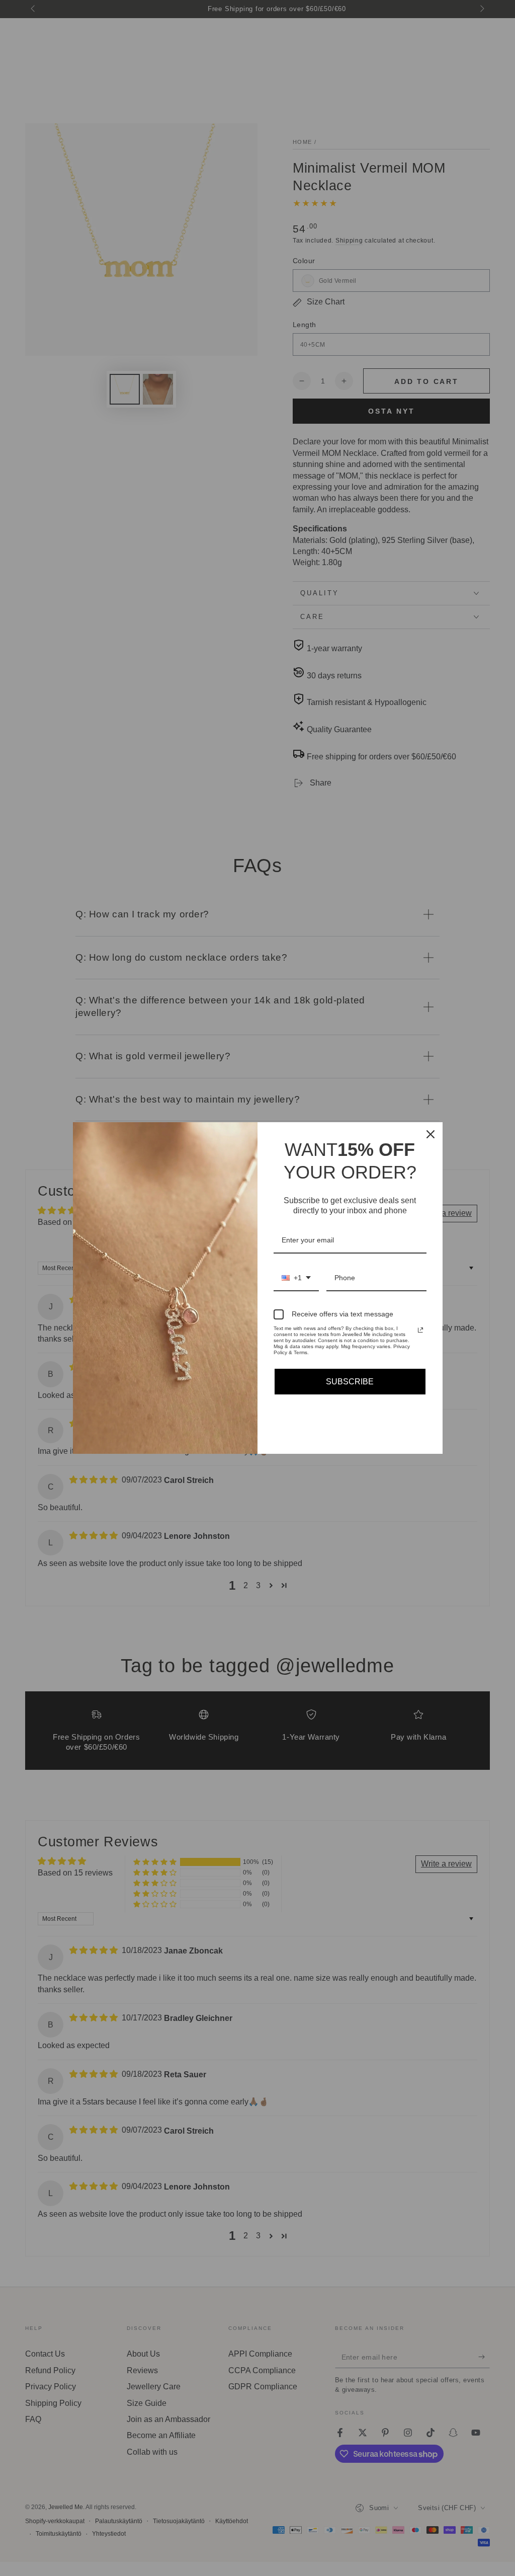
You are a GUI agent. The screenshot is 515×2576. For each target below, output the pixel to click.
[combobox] (296, 1278)
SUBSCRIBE (350, 1382)
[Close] (431, 1134)
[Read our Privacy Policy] (420, 1330)
